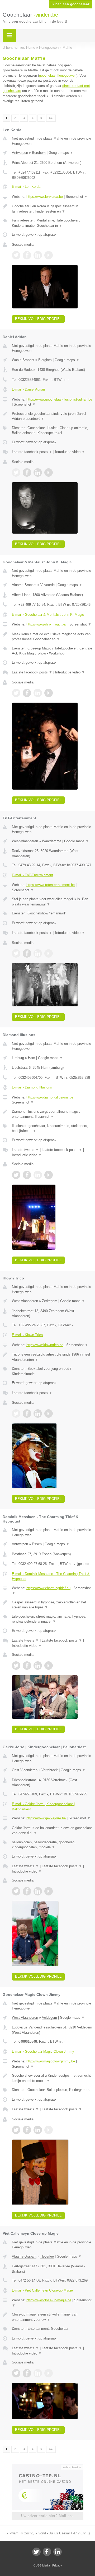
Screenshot (77, 197)
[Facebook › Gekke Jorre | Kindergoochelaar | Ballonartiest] (27, 1891)
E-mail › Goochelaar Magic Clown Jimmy (43, 2052)
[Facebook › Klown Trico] (27, 1413)
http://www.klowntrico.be (45, 1345)
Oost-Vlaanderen (25, 1770)
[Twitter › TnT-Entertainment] (16, 953)
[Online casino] (47, 2467)
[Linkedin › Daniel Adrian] (38, 472)
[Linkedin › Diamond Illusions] (38, 1175)
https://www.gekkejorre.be (46, 1818)
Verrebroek (50, 1770)
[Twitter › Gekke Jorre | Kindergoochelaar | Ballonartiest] (16, 1891)
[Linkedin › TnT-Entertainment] (38, 953)
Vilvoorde (47, 585)
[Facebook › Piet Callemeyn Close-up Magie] (27, 2373)
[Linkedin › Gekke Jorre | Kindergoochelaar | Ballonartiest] (38, 1891)
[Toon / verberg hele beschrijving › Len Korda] (52, 209)
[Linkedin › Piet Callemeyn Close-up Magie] (38, 2373)
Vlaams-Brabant (24, 585)
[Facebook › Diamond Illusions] (27, 1175)
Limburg (18, 1058)
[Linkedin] (58, 2552)
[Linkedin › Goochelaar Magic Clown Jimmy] (38, 2130)
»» (51, 118)
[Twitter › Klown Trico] (16, 1413)
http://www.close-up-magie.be (49, 2300)
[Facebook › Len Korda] (27, 255)
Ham (32, 1058)
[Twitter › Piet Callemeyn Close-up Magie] (16, 2373)
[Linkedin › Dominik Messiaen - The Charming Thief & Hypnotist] (38, 1666)
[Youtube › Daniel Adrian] (49, 472)
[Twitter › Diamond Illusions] (16, 1175)
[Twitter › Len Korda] (16, 255)
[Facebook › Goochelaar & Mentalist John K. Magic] (27, 693)
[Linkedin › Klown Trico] (38, 1413)
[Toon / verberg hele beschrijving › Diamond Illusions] (52, 1114)
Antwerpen (20, 153)
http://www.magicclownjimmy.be (51, 2061)
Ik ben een (71, 4)
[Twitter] (36, 2552)
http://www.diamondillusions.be (50, 1097)
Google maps (61, 153)
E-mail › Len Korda (26, 187)
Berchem (39, 153)
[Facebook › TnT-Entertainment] (27, 953)
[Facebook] (47, 2552)
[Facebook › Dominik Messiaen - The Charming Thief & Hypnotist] (27, 1666)
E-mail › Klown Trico (27, 1335)
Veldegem (49, 2018)
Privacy (57, 2565)
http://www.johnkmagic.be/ (46, 624)
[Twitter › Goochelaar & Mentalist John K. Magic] (16, 693)
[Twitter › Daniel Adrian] (16, 472)
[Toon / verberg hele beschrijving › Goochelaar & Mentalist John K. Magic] (52, 637)
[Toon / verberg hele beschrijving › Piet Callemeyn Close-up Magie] (52, 2317)
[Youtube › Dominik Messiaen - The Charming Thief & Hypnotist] (49, 1666)
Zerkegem (50, 1301)
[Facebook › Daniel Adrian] (27, 472)
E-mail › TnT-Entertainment (32, 875)
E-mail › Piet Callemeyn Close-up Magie (42, 2290)
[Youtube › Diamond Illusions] (49, 1175)
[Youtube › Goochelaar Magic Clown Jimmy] (49, 2130)
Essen (37, 1544)
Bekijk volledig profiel (38, 319)
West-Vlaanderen (25, 841)
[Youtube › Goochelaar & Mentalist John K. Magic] (49, 693)
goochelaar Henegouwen (58, 75)
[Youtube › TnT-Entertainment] (49, 953)
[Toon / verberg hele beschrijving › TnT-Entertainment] (52, 902)
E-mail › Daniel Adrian (28, 389)
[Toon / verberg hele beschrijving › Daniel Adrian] (52, 416)
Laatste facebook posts (32, 452)
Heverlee (47, 2256)
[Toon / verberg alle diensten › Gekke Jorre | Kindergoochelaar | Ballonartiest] (52, 1845)
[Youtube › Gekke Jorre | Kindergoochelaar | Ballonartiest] (49, 1891)
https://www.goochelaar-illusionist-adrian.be (59, 399)
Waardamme (52, 841)
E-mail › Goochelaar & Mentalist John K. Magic (48, 615)
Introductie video (70, 452)
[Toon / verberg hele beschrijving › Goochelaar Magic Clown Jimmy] (52, 2078)
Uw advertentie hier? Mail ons (47, 2516)
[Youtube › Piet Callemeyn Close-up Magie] (49, 2373)
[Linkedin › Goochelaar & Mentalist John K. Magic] (38, 693)
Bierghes (45, 360)
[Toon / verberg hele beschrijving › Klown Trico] (52, 1357)
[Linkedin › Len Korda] (38, 255)
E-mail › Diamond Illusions (32, 1087)
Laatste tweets (25, 1150)
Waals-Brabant (23, 360)
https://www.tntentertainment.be (51, 885)
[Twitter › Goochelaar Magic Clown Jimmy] (16, 2130)
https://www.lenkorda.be (45, 197)
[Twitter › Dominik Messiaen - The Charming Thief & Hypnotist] (16, 1666)
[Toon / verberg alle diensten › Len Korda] (52, 223)
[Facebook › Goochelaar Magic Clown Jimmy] (27, 2130)
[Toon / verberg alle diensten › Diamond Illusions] (52, 1128)
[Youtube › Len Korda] (49, 255)
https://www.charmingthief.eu (48, 1588)
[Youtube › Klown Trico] (49, 1413)
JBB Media (43, 2565)
